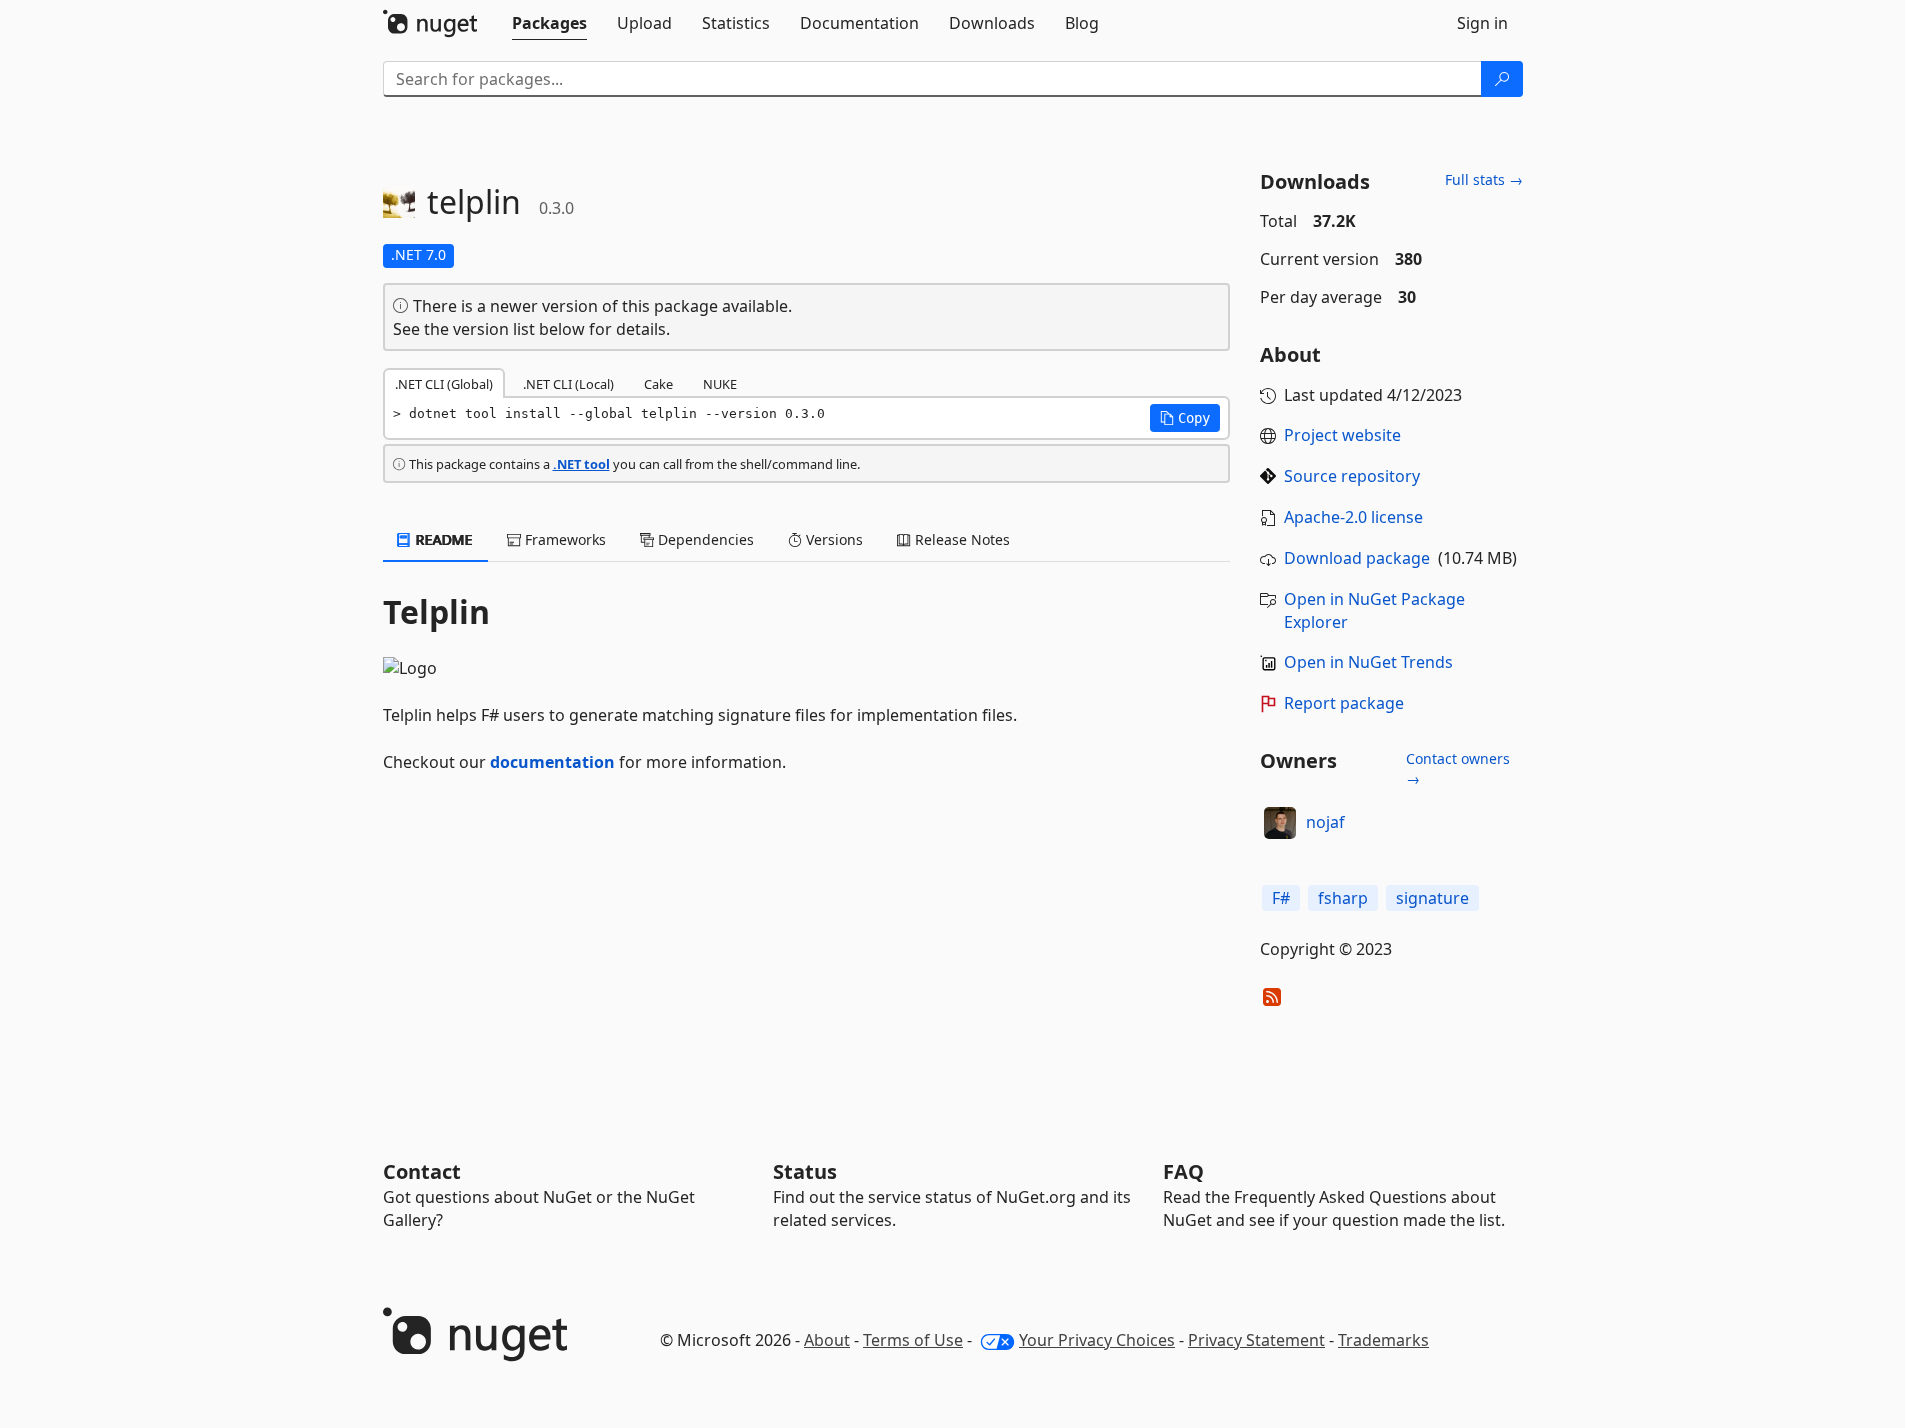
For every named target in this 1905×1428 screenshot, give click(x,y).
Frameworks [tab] (563, 539)
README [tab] (442, 539)
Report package (1344, 703)
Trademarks (1383, 1340)
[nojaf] (1280, 823)
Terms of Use (913, 1340)
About (827, 1340)
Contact (422, 1171)
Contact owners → (1458, 768)
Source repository (1352, 476)
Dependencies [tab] (704, 539)
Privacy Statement (1256, 1340)
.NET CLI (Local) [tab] (568, 384)
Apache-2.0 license (1353, 517)
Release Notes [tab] (960, 539)
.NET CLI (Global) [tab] (444, 384)
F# (1281, 898)
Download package (1357, 558)
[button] (1185, 418)
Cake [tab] (658, 384)
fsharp (1343, 898)
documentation (552, 762)
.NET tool (581, 464)
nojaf (1325, 822)
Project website (1342, 435)
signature (1432, 898)
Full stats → (1484, 179)
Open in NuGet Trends (1368, 662)
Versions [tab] (832, 539)
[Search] (1502, 79)
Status (805, 1171)
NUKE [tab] (720, 384)
